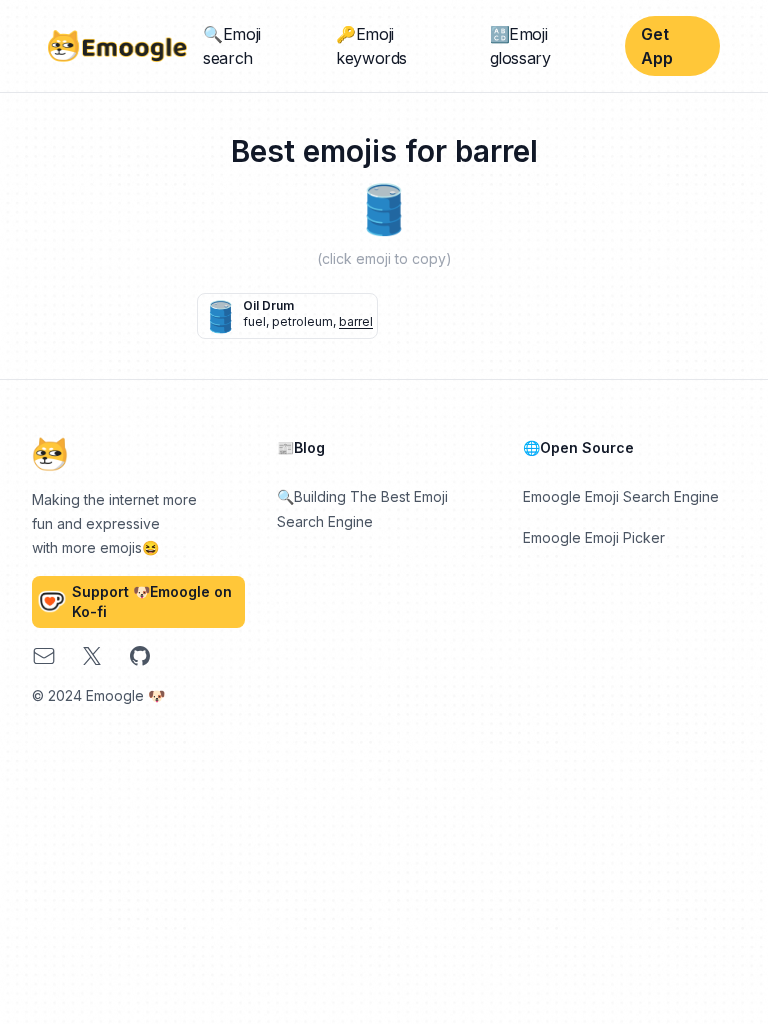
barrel (356, 321)
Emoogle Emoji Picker (594, 537)
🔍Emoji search (232, 46)
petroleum (302, 321)
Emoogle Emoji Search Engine (621, 496)
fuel (254, 321)
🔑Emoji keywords (371, 46)
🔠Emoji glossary (520, 46)
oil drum (268, 305)
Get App (657, 46)
